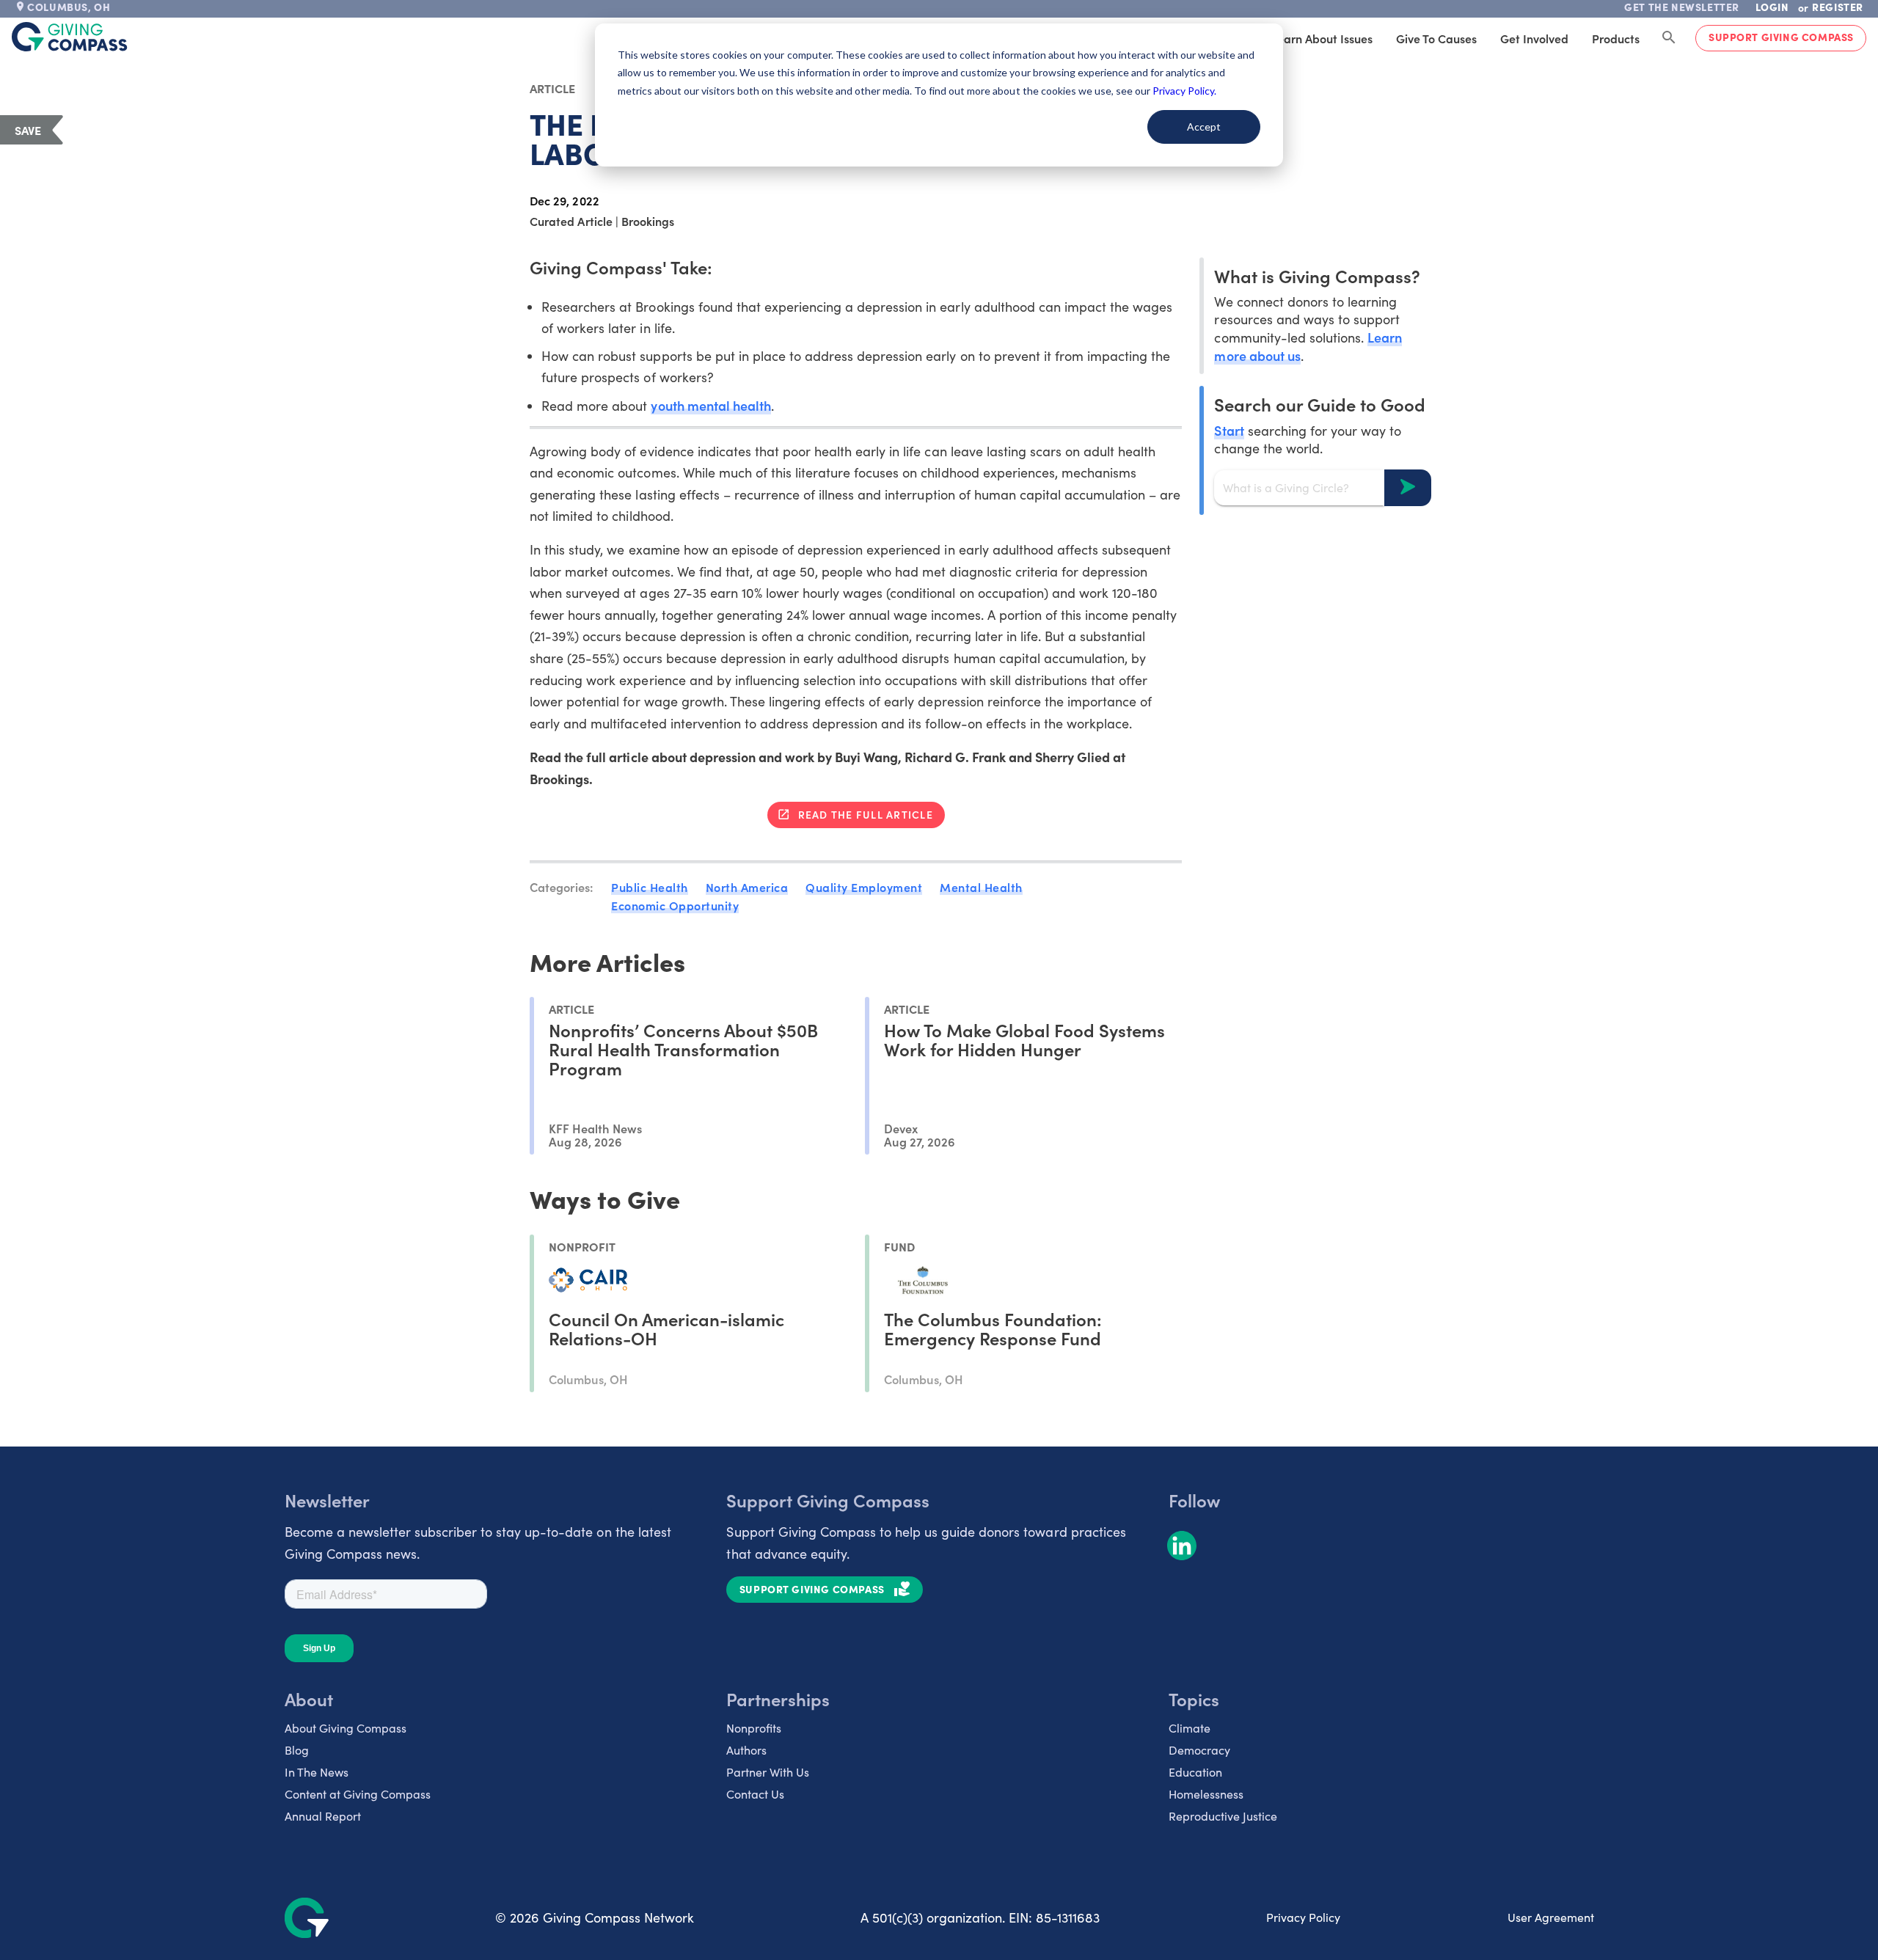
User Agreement (1551, 1917)
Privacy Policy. (1184, 91)
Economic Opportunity (675, 905)
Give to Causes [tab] (1436, 38)
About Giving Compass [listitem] (346, 1728)
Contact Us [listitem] (755, 1794)
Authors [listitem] (746, 1750)
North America (747, 887)
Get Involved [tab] (1534, 38)
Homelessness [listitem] (1206, 1794)
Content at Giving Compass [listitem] (358, 1794)
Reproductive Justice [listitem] (1223, 1816)
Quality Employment (864, 887)
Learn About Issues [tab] (1322, 38)
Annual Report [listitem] (323, 1816)
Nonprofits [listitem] (754, 1728)
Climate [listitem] (1190, 1728)
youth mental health (710, 405)
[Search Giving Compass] (1669, 38)
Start (1229, 429)
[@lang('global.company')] (70, 37)
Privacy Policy (1303, 1917)
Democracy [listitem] (1199, 1750)
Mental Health (981, 887)
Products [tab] (1616, 38)
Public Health (650, 887)
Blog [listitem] (297, 1750)
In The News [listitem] (317, 1772)
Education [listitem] (1195, 1772)
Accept (1204, 127)
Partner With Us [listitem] (768, 1772)
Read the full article (866, 814)
